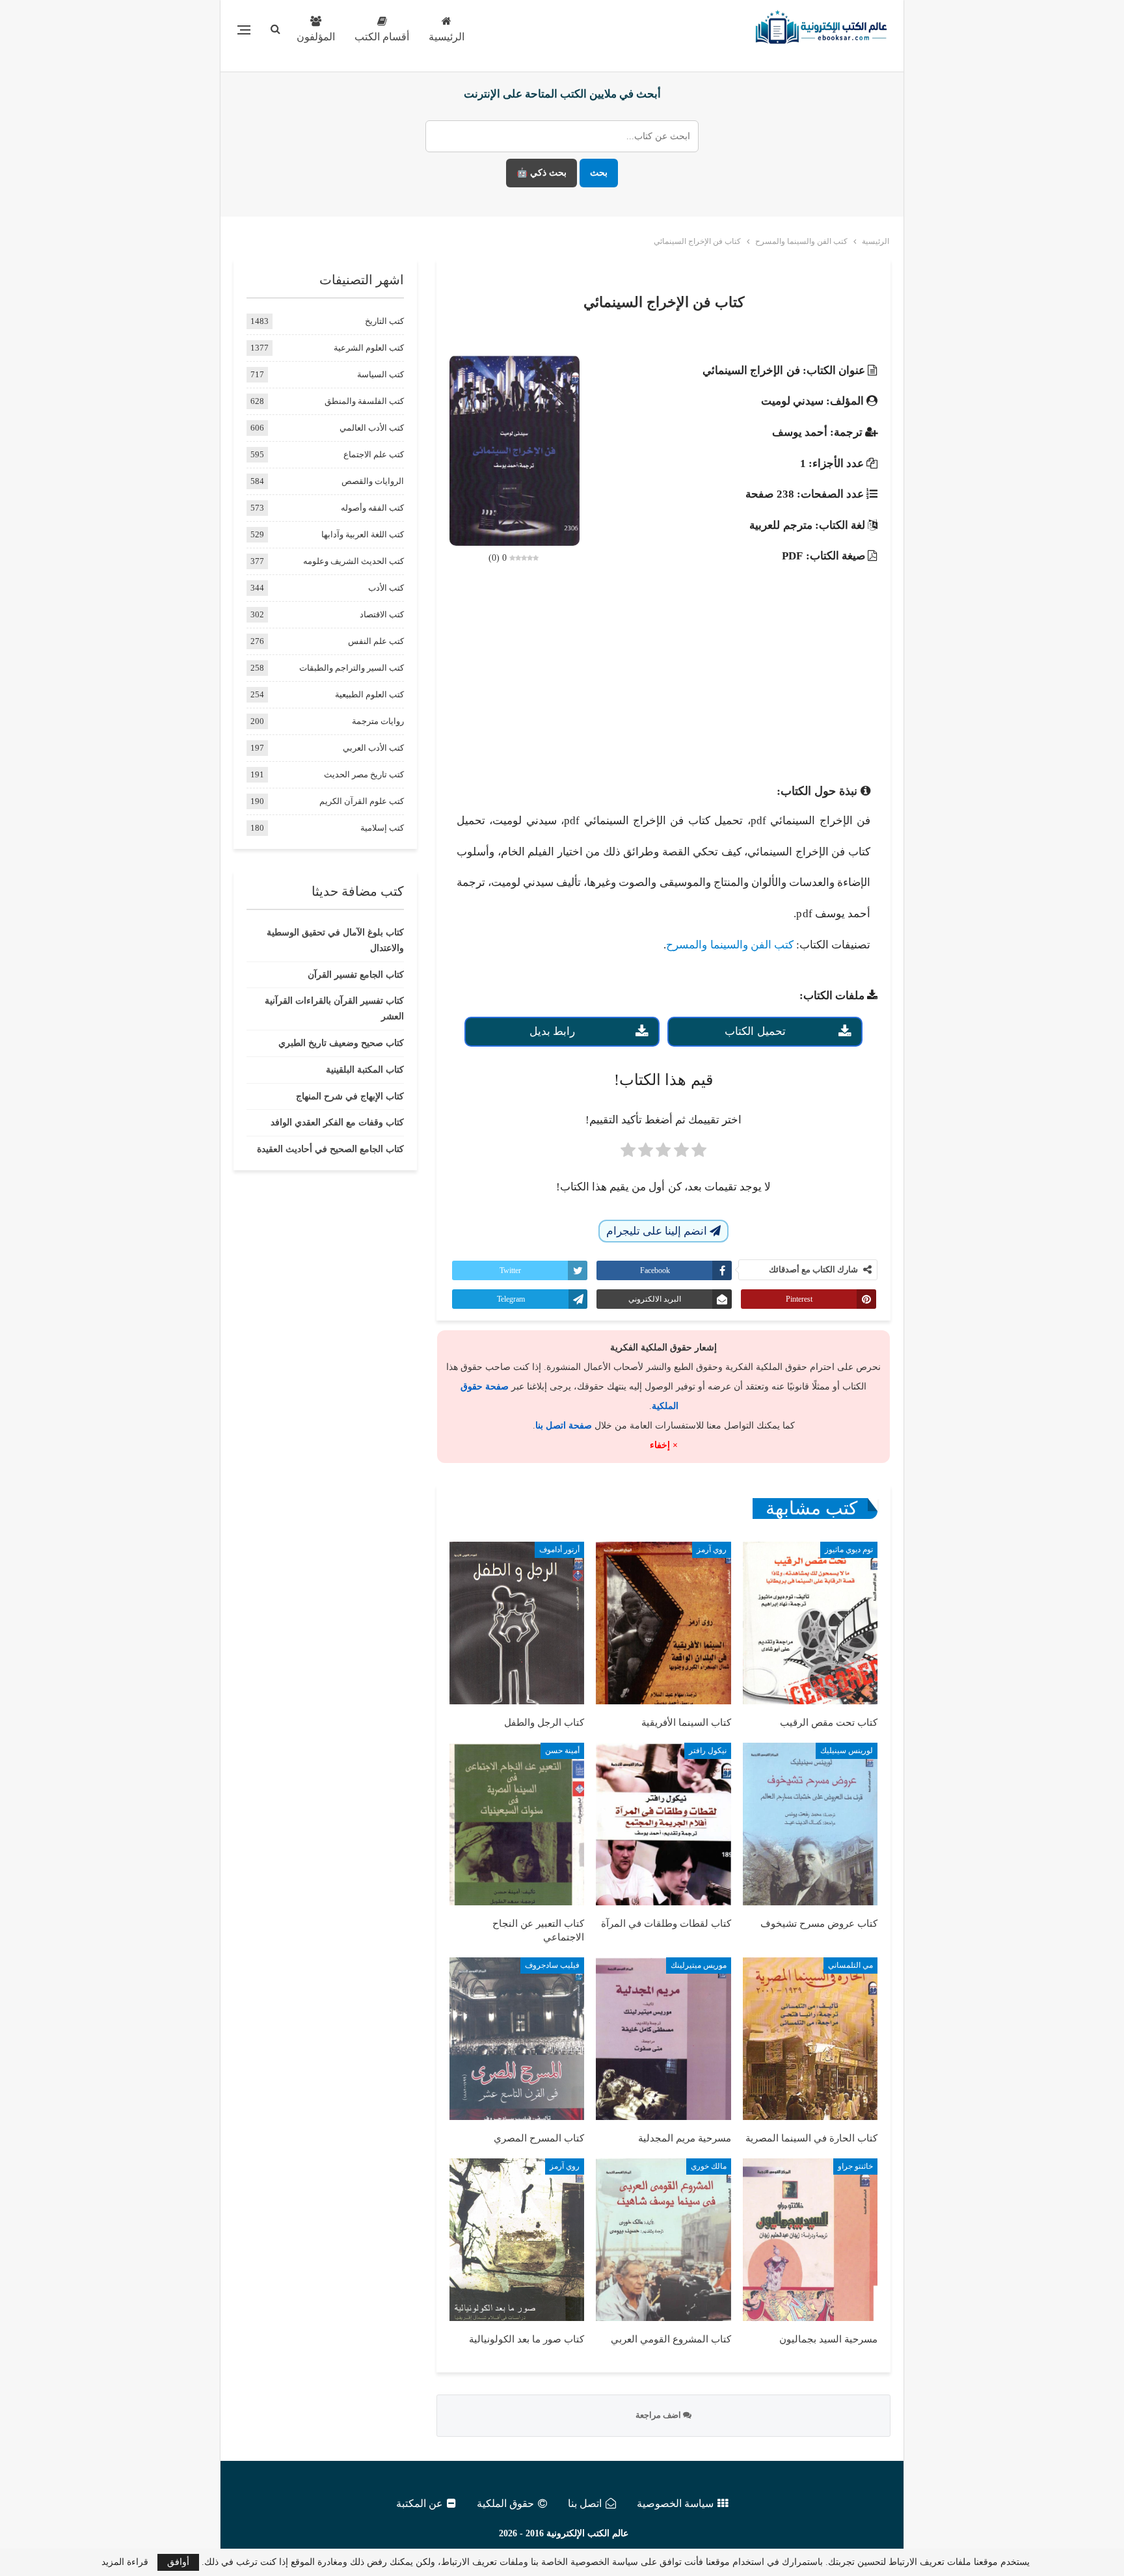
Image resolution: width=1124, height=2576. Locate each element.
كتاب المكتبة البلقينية (365, 1070)
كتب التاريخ (384, 321)
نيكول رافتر (708, 1751)
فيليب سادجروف (552, 1965)
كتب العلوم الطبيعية (369, 694)
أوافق (178, 2562)
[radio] (699, 1154)
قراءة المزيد (125, 2562)
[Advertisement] (663, 675)
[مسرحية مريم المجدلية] (663, 2039)
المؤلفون (316, 37)
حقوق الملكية (505, 2503)
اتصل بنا (585, 2503)
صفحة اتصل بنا (564, 1426)
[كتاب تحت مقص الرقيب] (810, 1623)
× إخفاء (664, 1445)
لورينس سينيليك (847, 1751)
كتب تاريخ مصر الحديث (364, 774)
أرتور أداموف (559, 1550)
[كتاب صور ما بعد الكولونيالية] (517, 2240)
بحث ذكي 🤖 (542, 173)
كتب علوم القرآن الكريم (362, 801)
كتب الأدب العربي (373, 748)
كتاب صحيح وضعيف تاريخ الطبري (341, 1043)
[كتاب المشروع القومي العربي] (663, 2240)
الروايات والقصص (373, 481)
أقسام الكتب (382, 37)
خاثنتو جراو (855, 2166)
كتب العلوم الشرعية (369, 348)
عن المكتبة (420, 2503)
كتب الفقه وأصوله (372, 508)
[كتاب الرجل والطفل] (517, 1623)
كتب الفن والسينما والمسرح (729, 945)
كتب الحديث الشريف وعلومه (354, 561)
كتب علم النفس (376, 641)
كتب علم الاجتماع (374, 454)
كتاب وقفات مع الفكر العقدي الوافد (337, 1122)
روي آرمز (712, 1550)
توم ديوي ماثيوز (849, 1550)
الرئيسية (447, 37)
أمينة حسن (562, 1751)
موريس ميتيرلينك (699, 1965)
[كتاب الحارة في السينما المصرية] (810, 2039)
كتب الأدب (386, 588)
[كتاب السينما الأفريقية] (663, 1623)
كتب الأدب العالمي (372, 428)
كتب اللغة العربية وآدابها (363, 534)
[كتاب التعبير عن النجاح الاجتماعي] (517, 1824)
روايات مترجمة (378, 721)
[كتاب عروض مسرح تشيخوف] (810, 1824)
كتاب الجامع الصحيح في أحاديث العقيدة (330, 1149)
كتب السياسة (381, 374)
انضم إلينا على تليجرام (658, 1231)
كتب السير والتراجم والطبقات (352, 668)
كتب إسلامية (382, 828)
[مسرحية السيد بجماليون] (810, 2240)
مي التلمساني (850, 1965)
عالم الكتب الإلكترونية (587, 2533)
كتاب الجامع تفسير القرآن (356, 975)
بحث (599, 173)
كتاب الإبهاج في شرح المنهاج (350, 1096)
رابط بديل (552, 1031)
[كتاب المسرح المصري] (517, 2039)
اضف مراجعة (659, 2415)
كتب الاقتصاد (382, 614)
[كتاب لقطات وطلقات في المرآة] (663, 1824)
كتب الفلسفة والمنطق (364, 401)
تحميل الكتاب (755, 1031)
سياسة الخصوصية (675, 2503)
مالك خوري (709, 2166)
